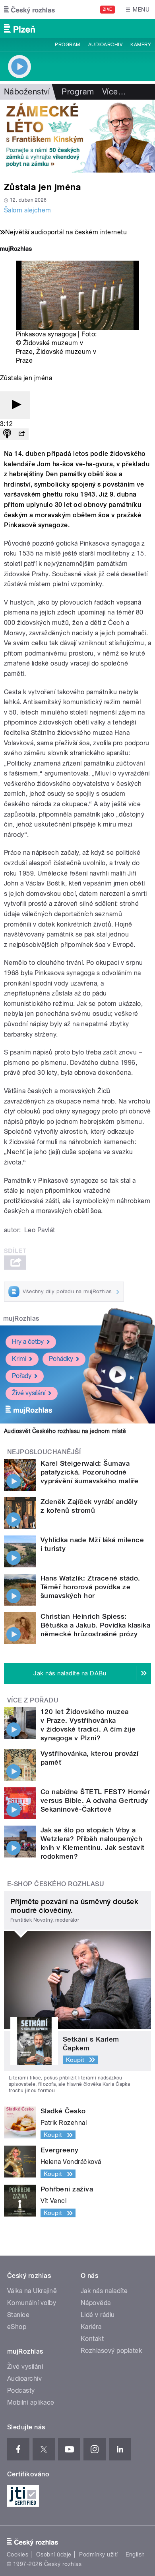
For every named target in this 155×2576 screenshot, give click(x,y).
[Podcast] (7, 434)
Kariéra (91, 2327)
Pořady (22, 1376)
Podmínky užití (99, 2554)
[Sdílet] (21, 434)
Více (114, 92)
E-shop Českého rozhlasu (56, 1884)
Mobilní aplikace (31, 2402)
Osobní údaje (54, 2554)
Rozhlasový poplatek (111, 2351)
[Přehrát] (15, 405)
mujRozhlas (21, 1318)
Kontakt (92, 2339)
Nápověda (96, 2303)
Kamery (141, 45)
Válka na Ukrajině (32, 2291)
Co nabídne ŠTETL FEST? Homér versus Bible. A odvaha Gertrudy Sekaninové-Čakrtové (95, 1800)
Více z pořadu (33, 1700)
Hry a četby (28, 1342)
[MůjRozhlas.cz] (16, 250)
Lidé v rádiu (98, 2315)
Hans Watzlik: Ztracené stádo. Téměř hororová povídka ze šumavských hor (90, 1587)
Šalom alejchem (28, 210)
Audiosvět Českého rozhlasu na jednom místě (65, 1431)
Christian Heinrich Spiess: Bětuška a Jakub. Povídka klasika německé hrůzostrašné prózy (95, 1625)
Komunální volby (32, 2303)
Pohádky (61, 1359)
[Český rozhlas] (29, 10)
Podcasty (21, 2390)
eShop (17, 2327)
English (135, 2554)
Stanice (18, 2315)
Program (67, 45)
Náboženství (27, 92)
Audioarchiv (105, 45)
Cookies (17, 2554)
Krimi (19, 1359)
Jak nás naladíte (104, 2291)
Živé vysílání (29, 1393)
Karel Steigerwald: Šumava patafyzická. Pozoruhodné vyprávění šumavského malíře (90, 1472)
